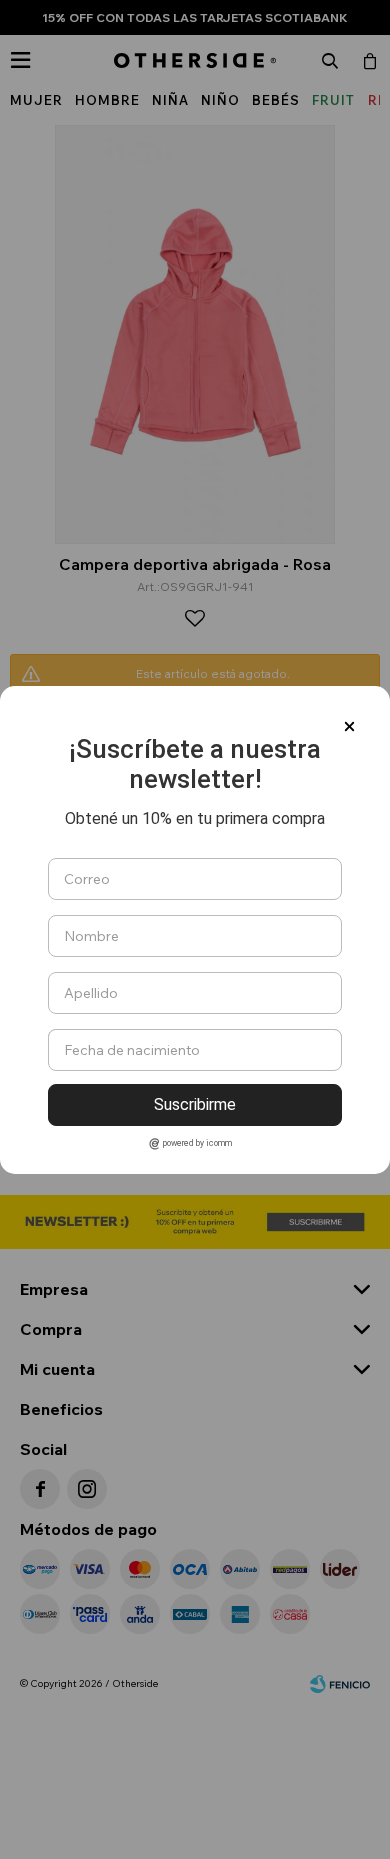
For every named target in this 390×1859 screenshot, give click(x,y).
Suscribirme (195, 1104)
